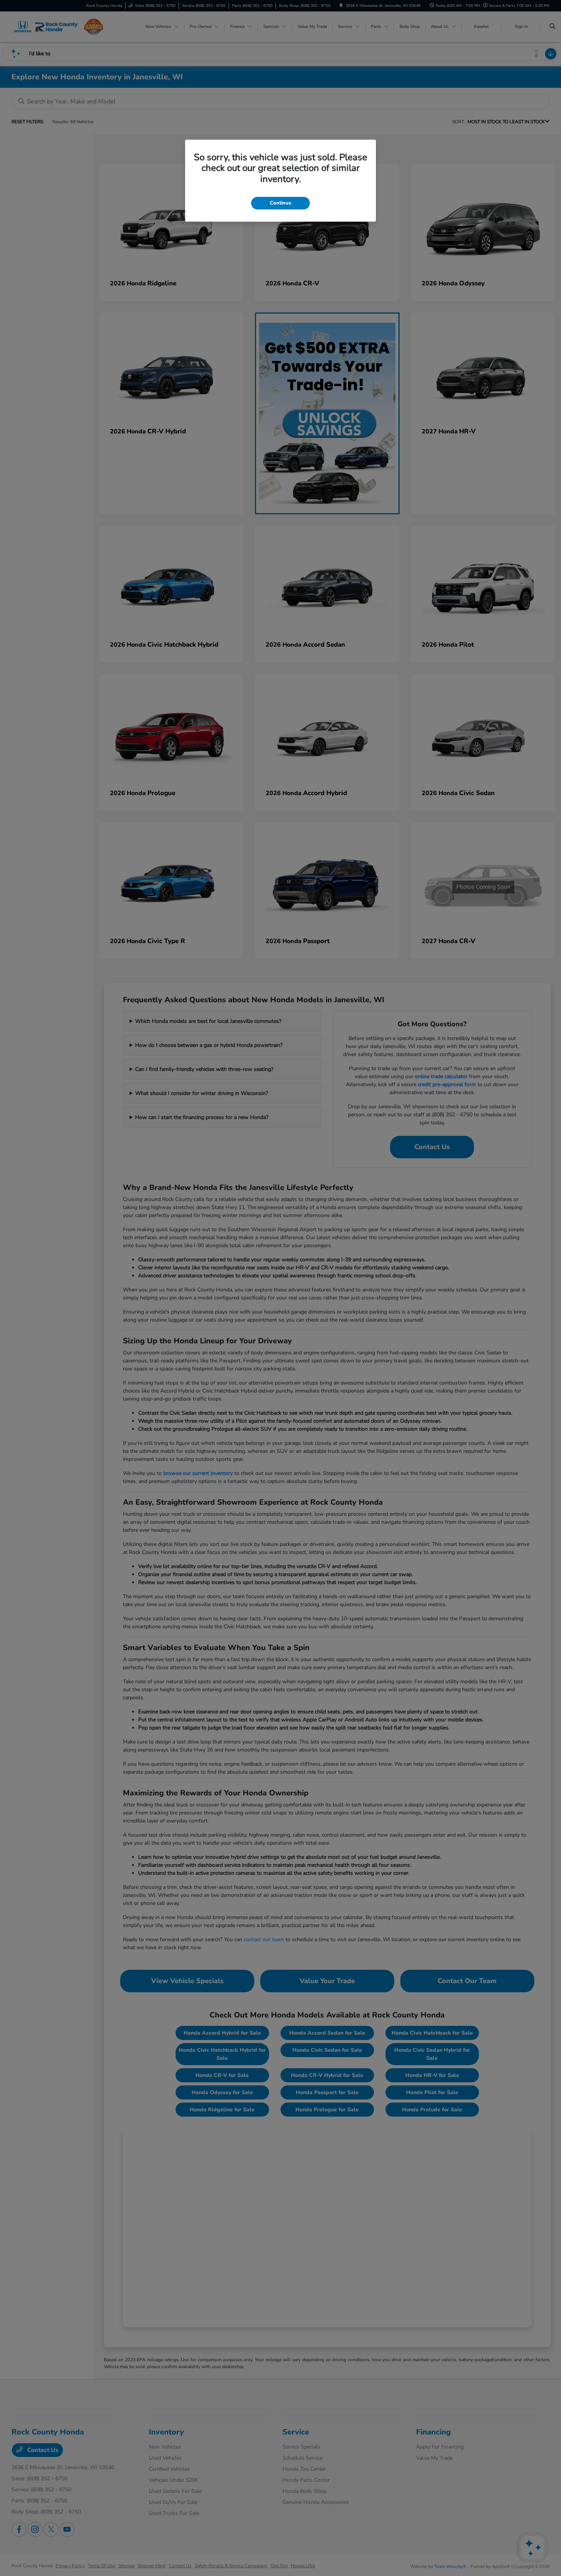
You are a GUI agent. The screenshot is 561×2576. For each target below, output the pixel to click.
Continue (280, 203)
